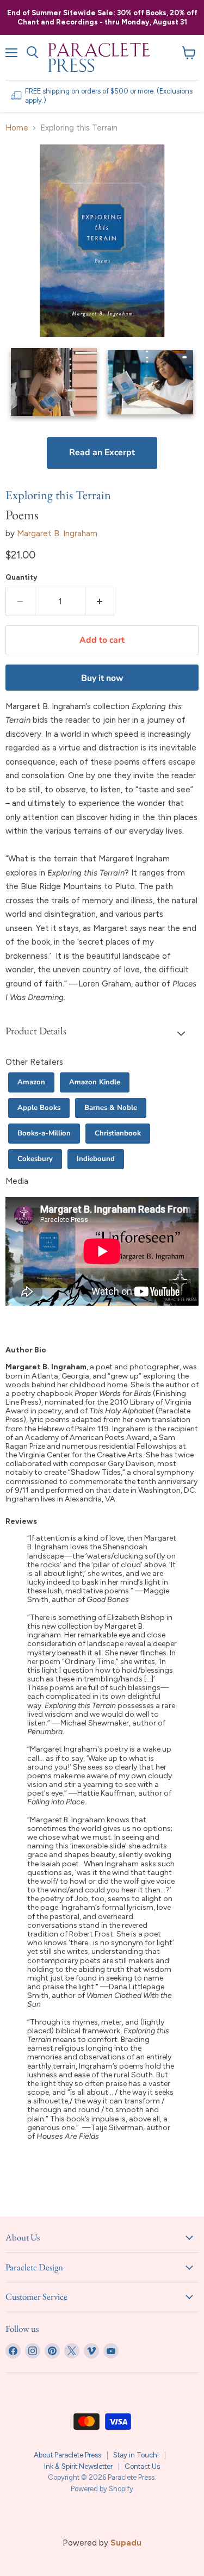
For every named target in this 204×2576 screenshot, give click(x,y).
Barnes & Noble (111, 1108)
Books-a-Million (44, 1133)
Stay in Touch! (136, 2455)
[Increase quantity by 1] (100, 601)
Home (17, 128)
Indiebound (96, 1159)
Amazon (31, 1082)
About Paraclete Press (67, 2455)
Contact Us (142, 2466)
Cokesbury (35, 1159)
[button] (102, 1033)
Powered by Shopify (102, 2489)
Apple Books (39, 1108)
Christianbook (118, 1133)
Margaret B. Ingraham (57, 533)
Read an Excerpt (102, 452)
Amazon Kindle (95, 1082)
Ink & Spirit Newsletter (78, 2466)
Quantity (21, 577)
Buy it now (102, 678)
